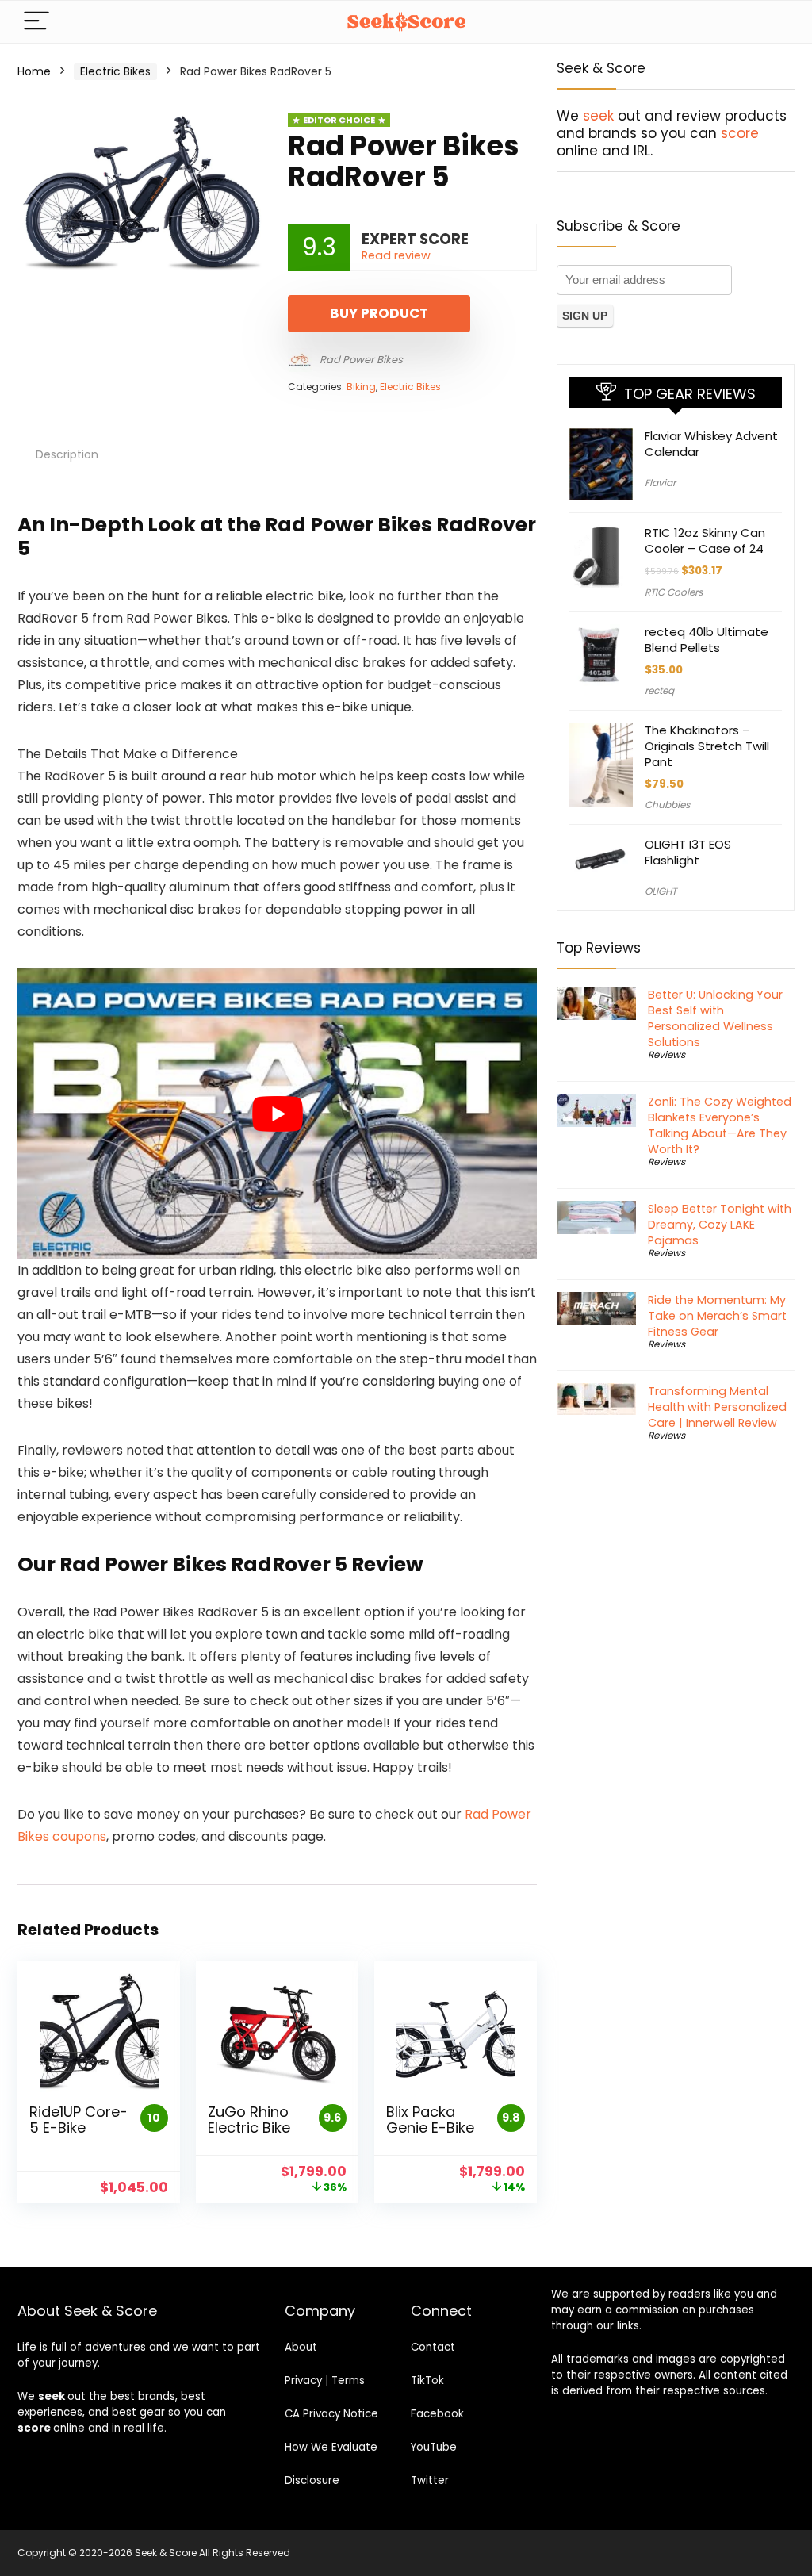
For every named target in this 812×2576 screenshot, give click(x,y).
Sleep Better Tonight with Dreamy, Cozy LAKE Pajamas (720, 1225)
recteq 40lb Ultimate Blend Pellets (707, 640)
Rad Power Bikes (361, 360)
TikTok (427, 2380)
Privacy (303, 2380)
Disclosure (312, 2480)
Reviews (666, 1054)
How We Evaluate (331, 2447)
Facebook (437, 2414)
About (301, 2347)
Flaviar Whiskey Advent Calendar (711, 444)
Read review (396, 255)
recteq (659, 690)
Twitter (430, 2480)
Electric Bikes (115, 71)
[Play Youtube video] (277, 1114)
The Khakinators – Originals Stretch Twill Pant (707, 746)
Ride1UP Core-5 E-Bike (79, 2120)
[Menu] (36, 22)
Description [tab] (67, 454)
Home (34, 71)
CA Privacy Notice (331, 2414)
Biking (361, 387)
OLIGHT (661, 891)
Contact (433, 2347)
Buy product (379, 313)
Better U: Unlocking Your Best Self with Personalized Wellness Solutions (715, 1018)
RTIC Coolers (674, 592)
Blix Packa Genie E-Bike (430, 2120)
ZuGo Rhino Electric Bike (249, 2120)
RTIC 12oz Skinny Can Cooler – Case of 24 (705, 540)
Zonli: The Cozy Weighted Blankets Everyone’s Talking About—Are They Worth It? (720, 1125)
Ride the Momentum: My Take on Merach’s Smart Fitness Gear (717, 1316)
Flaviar (660, 483)
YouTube (434, 2447)
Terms (348, 2380)
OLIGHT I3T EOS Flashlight (688, 852)
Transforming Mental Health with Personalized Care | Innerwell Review (717, 1407)
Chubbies (667, 805)
